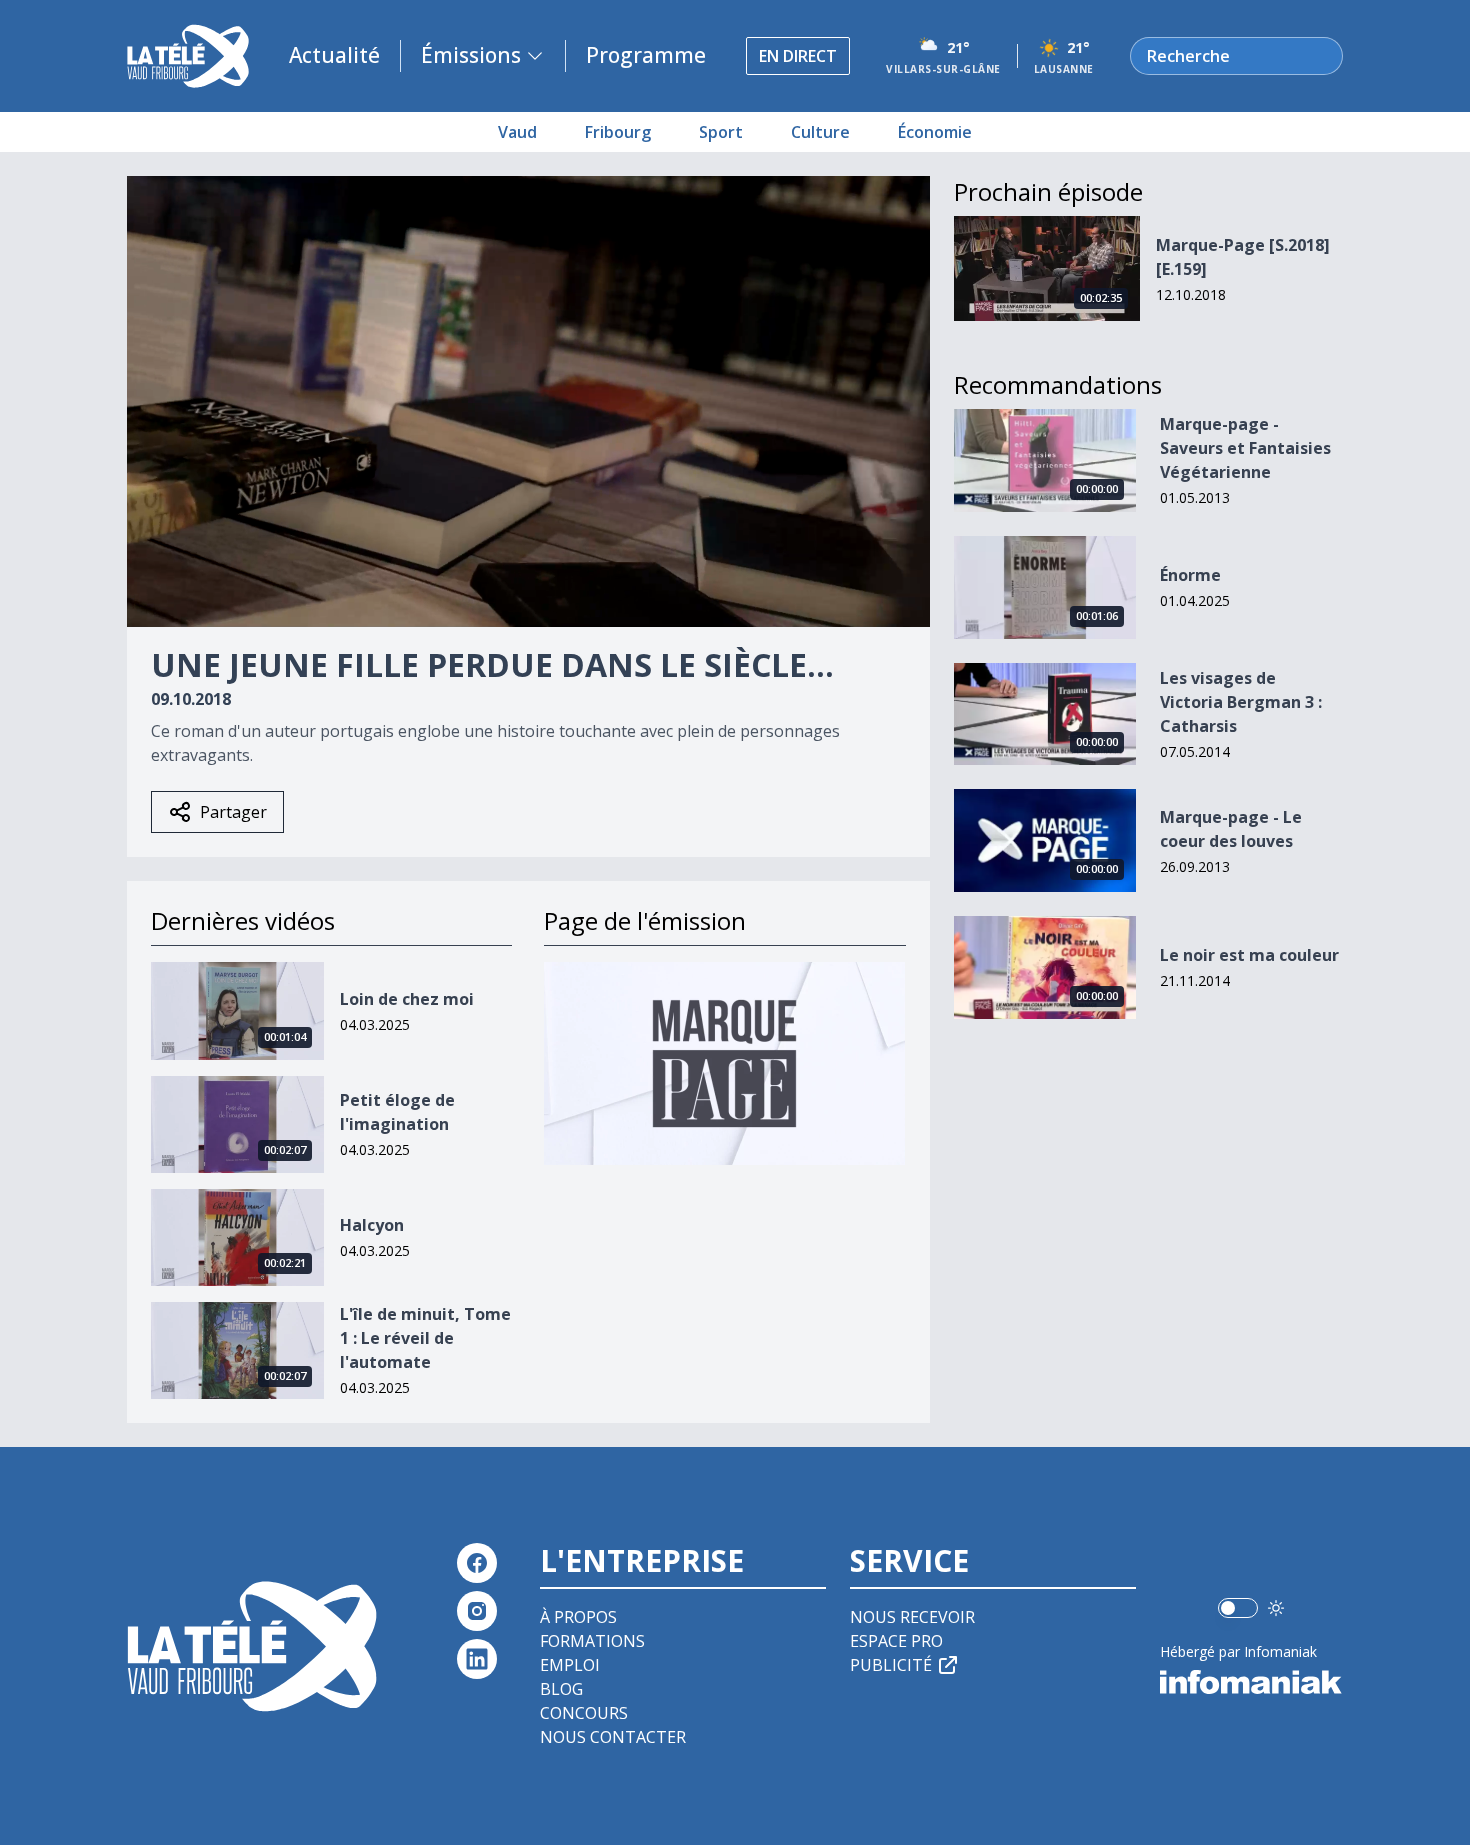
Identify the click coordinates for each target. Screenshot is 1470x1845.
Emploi (570, 1665)
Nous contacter (613, 1737)
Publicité (891, 1665)
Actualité (334, 55)
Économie (935, 132)
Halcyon (372, 1225)
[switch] (1238, 1608)
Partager (233, 812)
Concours (584, 1713)
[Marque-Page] (724, 1063)
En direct (798, 56)
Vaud (517, 132)
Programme (646, 55)
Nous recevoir (912, 1617)
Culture (820, 132)
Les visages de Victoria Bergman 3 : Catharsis (1241, 702)
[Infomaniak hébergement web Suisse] (1251, 1682)
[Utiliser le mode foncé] (1276, 1608)
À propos (578, 1617)
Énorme (1190, 575)
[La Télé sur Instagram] (477, 1611)
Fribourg (618, 132)
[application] (528, 401)
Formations (592, 1641)
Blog (561, 1689)
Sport (721, 132)
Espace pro (896, 1641)
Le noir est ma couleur (1249, 955)
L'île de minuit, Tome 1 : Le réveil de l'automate (425, 1338)
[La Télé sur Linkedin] (477, 1659)
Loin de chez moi (407, 999)
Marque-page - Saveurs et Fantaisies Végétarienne (1245, 448)
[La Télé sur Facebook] (477, 1563)
